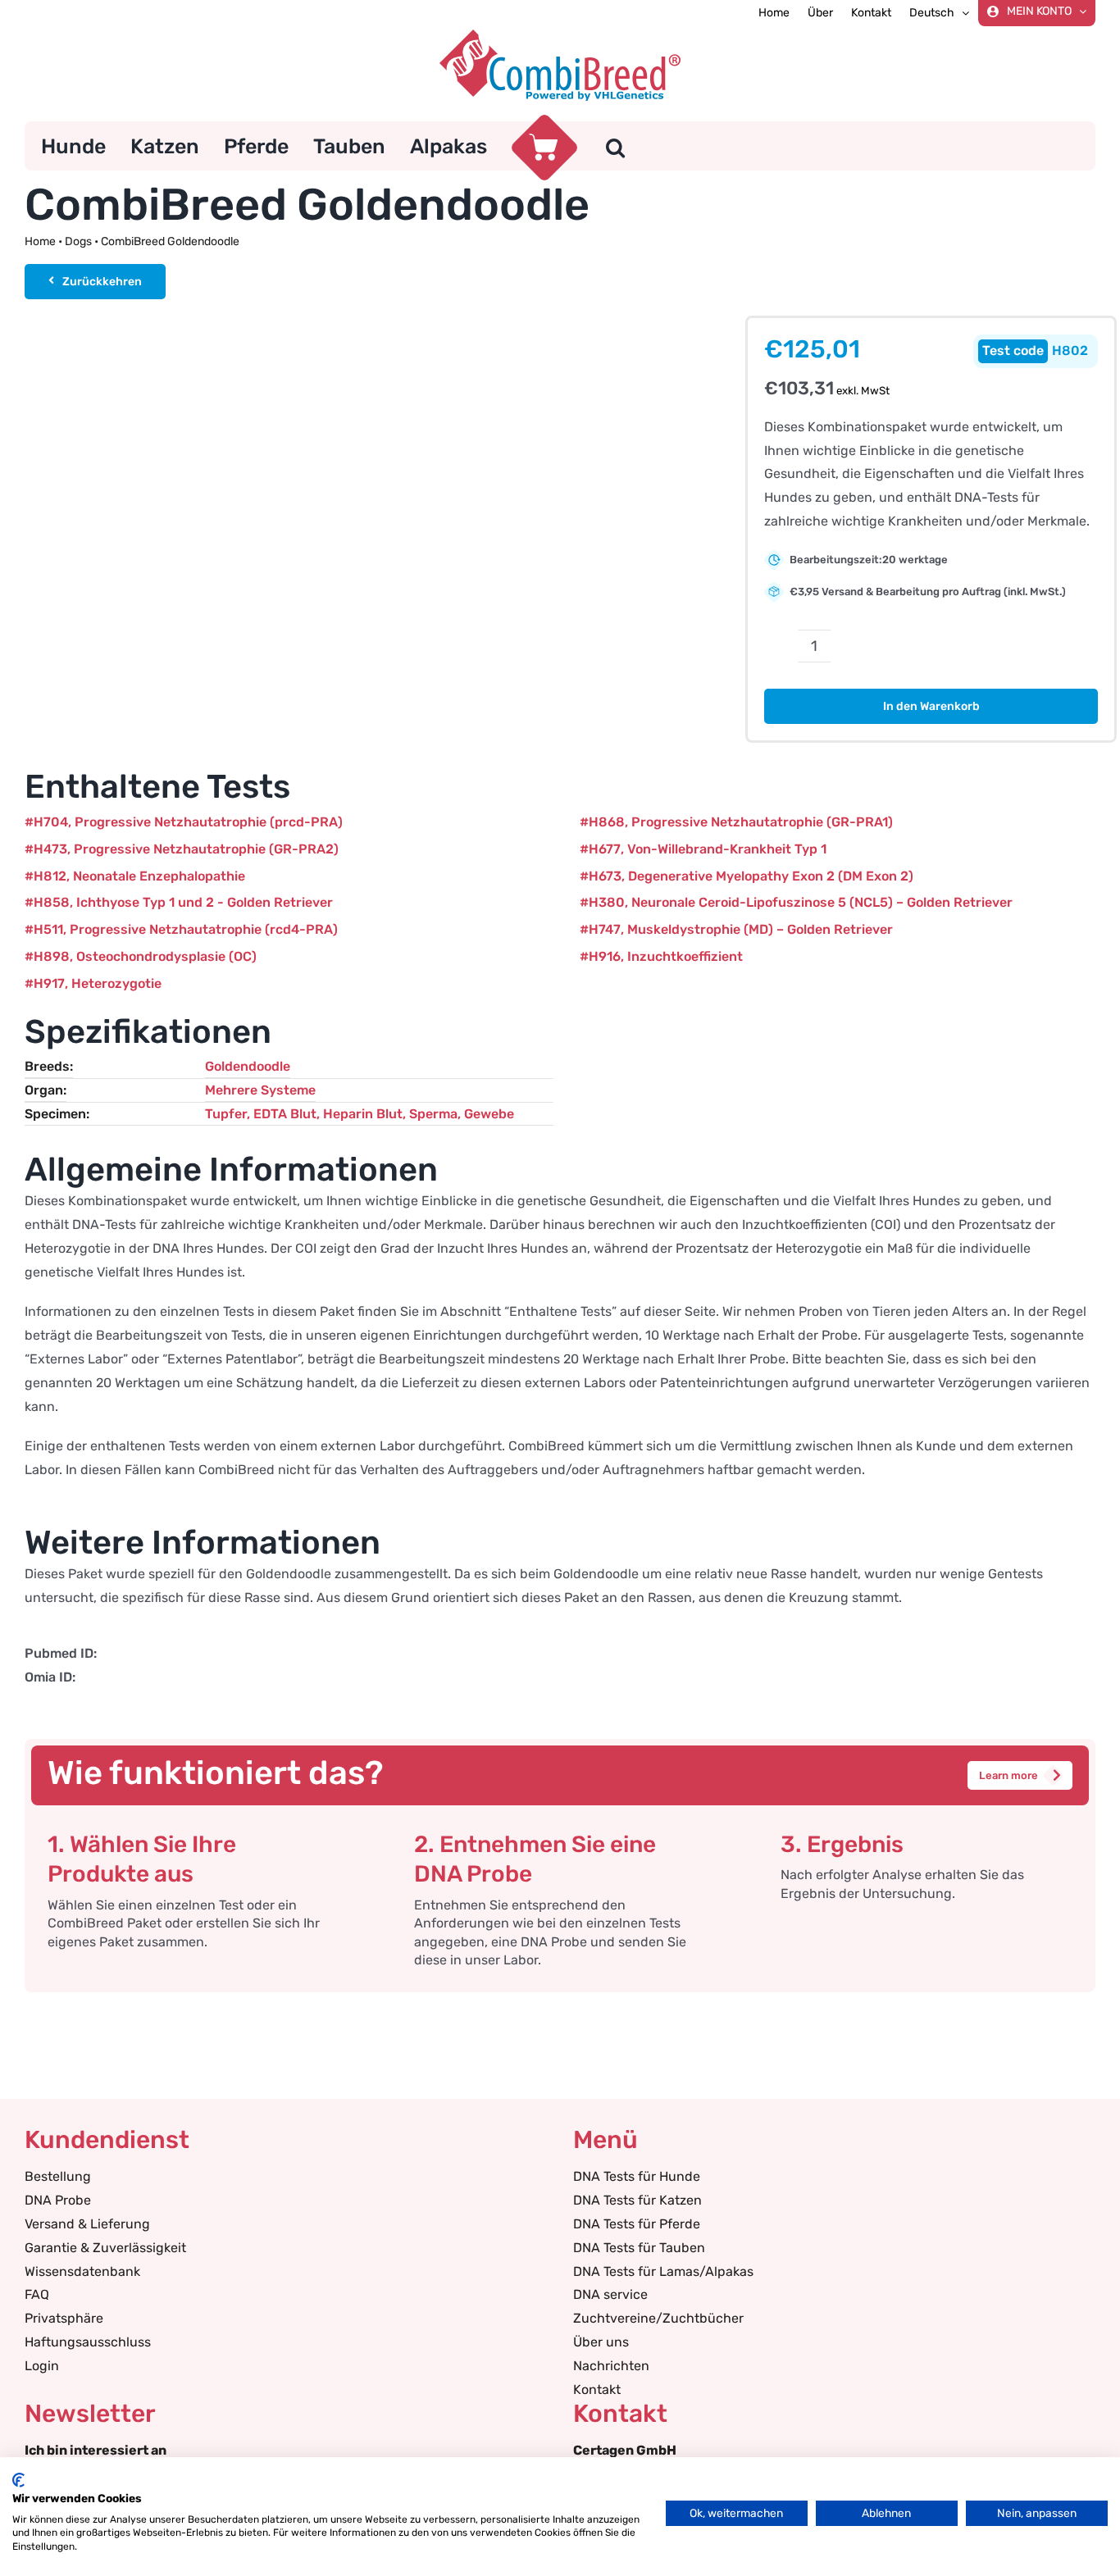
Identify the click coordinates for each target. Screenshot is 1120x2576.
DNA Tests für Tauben (639, 2248)
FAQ (37, 2294)
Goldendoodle (248, 1066)
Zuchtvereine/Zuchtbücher (658, 2318)
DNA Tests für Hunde (637, 2176)
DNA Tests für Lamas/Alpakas (663, 2271)
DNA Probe (58, 2200)
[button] (615, 146)
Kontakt (597, 2389)
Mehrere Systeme (260, 1090)
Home (40, 241)
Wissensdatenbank (82, 2271)
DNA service (610, 2294)
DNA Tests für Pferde (637, 2224)
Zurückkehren (102, 282)
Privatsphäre (64, 2318)
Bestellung (58, 2176)
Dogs (78, 241)
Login (42, 2366)
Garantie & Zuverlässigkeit (105, 2248)
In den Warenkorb (931, 706)
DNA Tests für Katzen (637, 2200)
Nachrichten (611, 2366)
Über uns (601, 2342)
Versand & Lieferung (87, 2224)
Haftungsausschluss (88, 2342)
